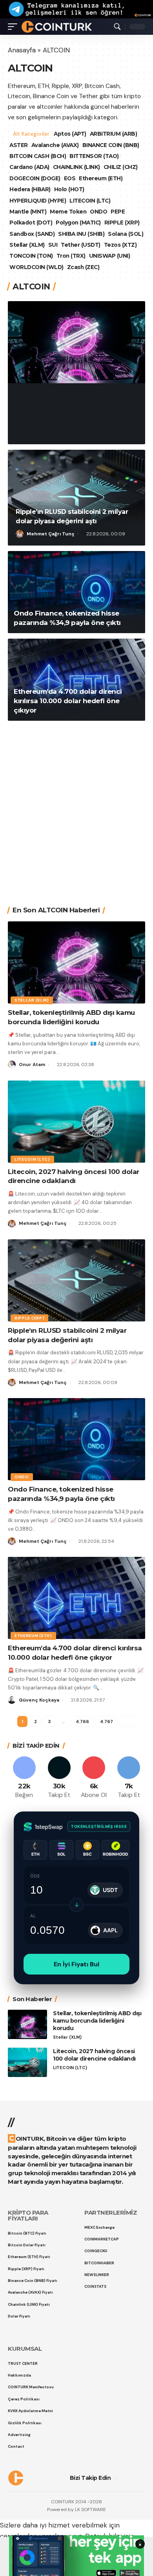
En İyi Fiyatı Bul (76, 1964)
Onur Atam (40, 433)
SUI (53, 245)
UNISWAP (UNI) (110, 256)
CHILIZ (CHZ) (121, 167)
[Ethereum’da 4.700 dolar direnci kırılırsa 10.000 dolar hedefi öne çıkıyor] (76, 680)
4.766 (82, 1722)
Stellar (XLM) (27, 245)
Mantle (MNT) (28, 212)
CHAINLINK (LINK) (76, 167)
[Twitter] (59, 1778)
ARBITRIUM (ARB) (114, 134)
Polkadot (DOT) (31, 223)
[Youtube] (94, 1778)
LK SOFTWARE (90, 2510)
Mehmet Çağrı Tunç (51, 534)
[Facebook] (24, 1778)
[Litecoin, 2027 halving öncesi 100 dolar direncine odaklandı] (76, 1122)
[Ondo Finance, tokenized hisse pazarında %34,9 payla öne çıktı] (76, 592)
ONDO (98, 212)
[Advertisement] (76, 808)
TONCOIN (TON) (31, 256)
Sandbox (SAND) (32, 234)
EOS (70, 178)
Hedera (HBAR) (30, 189)
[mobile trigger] (15, 27)
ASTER (19, 145)
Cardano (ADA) (29, 167)
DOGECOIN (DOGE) (35, 178)
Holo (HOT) (69, 189)
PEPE (118, 212)
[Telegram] (129, 1778)
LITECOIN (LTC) (90, 201)
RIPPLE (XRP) (122, 223)
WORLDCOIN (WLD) (36, 267)
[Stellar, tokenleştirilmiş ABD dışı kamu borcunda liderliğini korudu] (76, 342)
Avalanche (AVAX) (55, 145)
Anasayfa (22, 50)
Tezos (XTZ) (120, 245)
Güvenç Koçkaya (39, 1700)
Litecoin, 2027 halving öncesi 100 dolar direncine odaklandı (94, 2055)
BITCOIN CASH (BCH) (38, 156)
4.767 (106, 1722)
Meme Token (68, 212)
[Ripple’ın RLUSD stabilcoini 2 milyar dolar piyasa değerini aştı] (76, 498)
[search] (117, 27)
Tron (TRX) (71, 256)
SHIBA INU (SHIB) (81, 234)
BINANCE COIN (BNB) (111, 145)
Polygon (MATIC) (78, 223)
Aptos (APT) (71, 134)
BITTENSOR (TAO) (94, 156)
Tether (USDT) (81, 245)
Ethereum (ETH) (101, 178)
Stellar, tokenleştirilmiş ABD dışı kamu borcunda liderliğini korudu (72, 407)
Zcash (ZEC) (83, 267)
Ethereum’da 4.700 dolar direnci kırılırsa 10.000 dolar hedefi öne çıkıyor (68, 701)
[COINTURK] (57, 27)
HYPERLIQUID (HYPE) (38, 201)
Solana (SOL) (126, 234)
